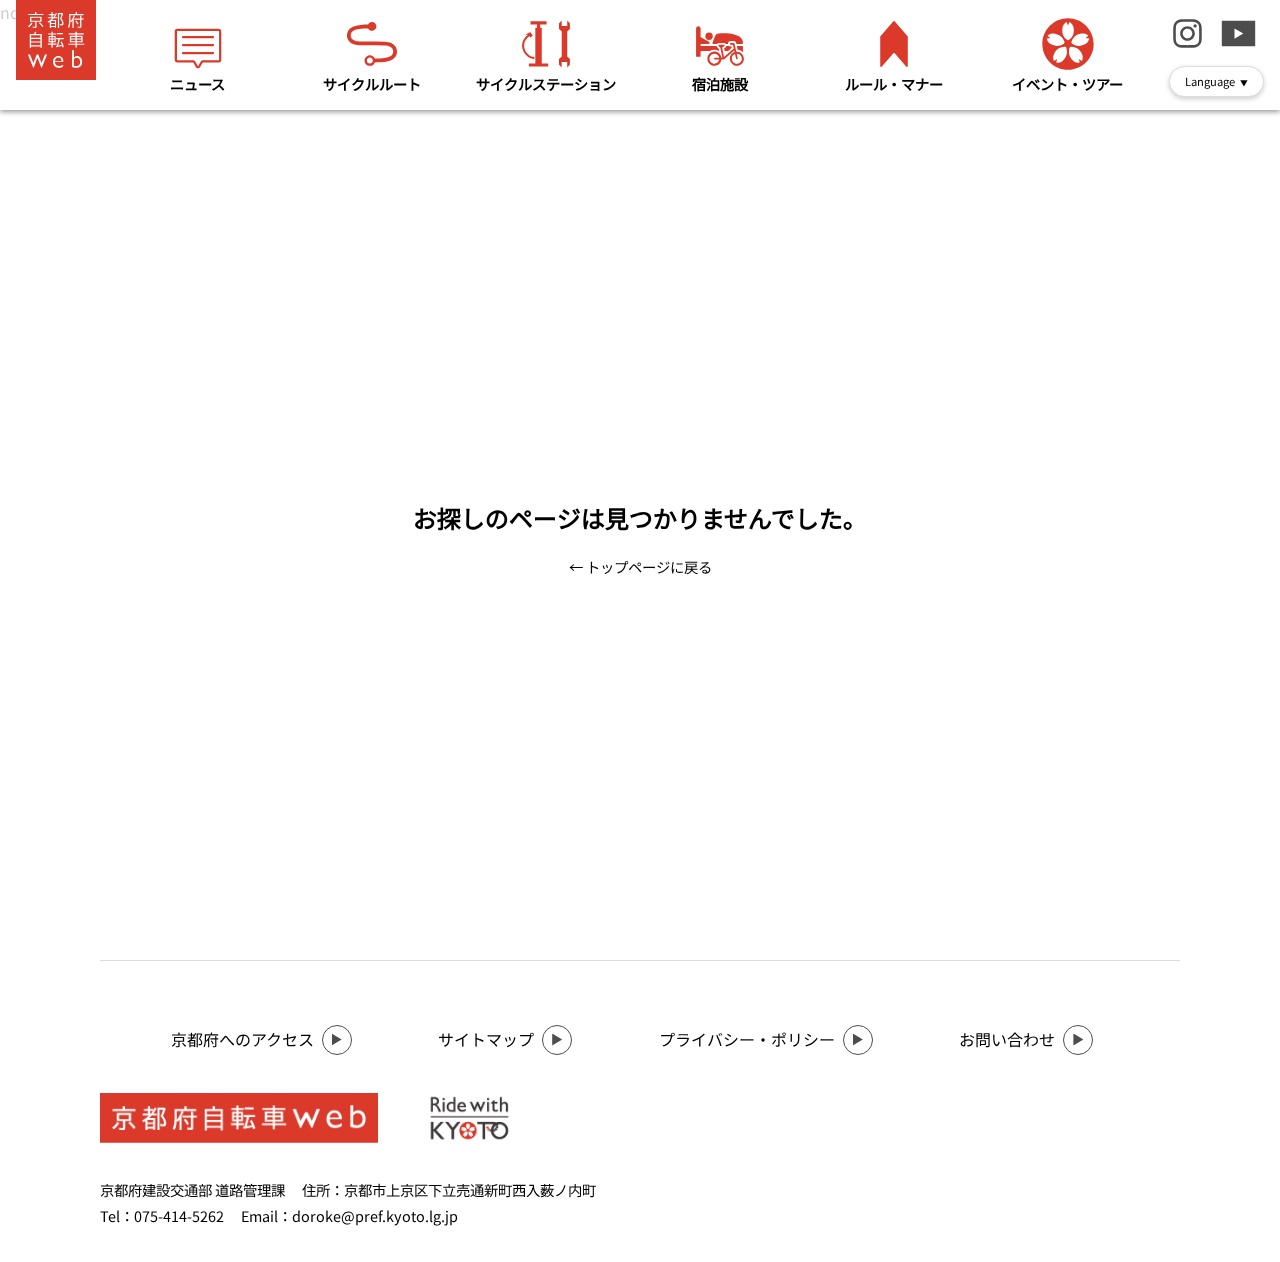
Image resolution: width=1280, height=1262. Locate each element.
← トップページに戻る (640, 566)
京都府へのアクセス (242, 1039)
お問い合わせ (1007, 1039)
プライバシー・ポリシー (747, 1039)
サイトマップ (486, 1039)
